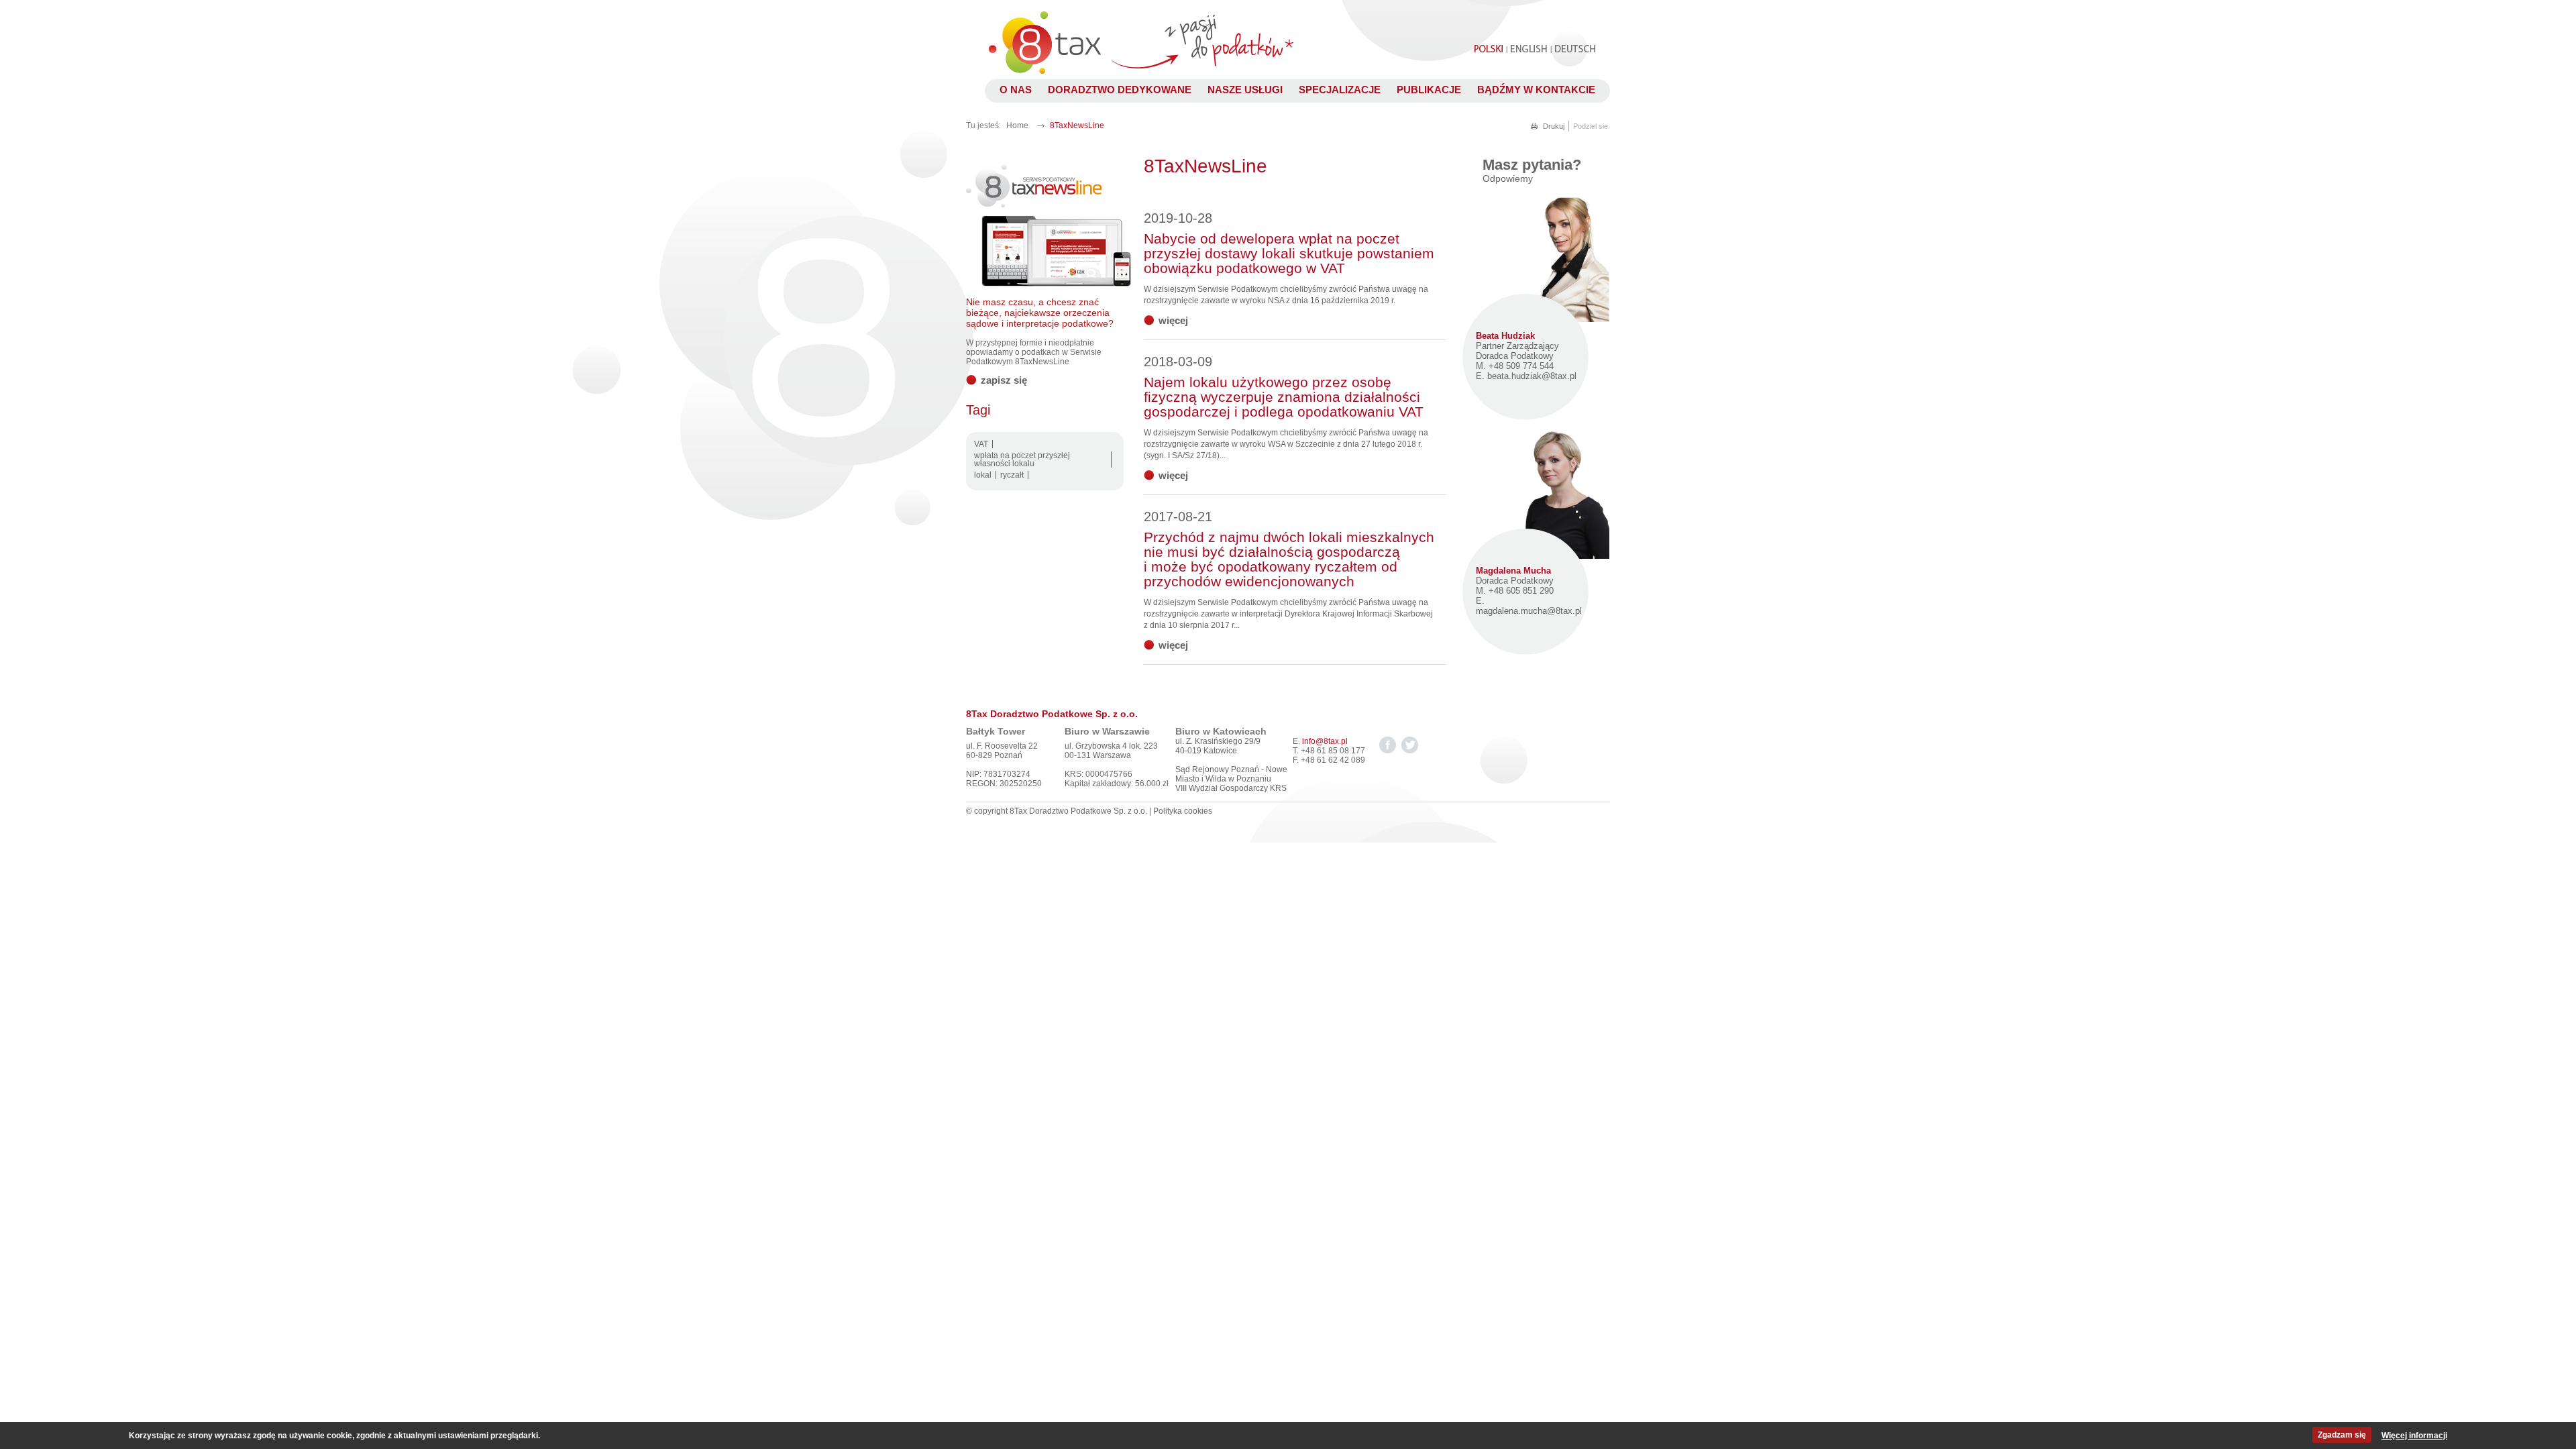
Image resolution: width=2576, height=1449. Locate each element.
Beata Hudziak (1505, 336)
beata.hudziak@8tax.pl (1532, 376)
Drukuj (1554, 126)
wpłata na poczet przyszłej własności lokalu (1022, 460)
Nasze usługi (1245, 90)
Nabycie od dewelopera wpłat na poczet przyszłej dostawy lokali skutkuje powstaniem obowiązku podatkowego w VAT (1289, 243)
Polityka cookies (1183, 811)
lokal (983, 475)
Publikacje (1429, 90)
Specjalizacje (1340, 90)
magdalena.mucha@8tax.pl (1529, 611)
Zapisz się (1004, 380)
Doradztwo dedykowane (1120, 90)
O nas (1016, 90)
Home (1017, 125)
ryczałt (1012, 475)
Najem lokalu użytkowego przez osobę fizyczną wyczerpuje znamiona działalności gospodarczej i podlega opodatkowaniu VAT (1284, 387)
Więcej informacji (2414, 1436)
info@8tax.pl (1325, 741)
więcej (1173, 320)
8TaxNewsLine (1077, 125)
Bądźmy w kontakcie (1536, 90)
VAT (981, 444)
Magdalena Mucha (1513, 571)
